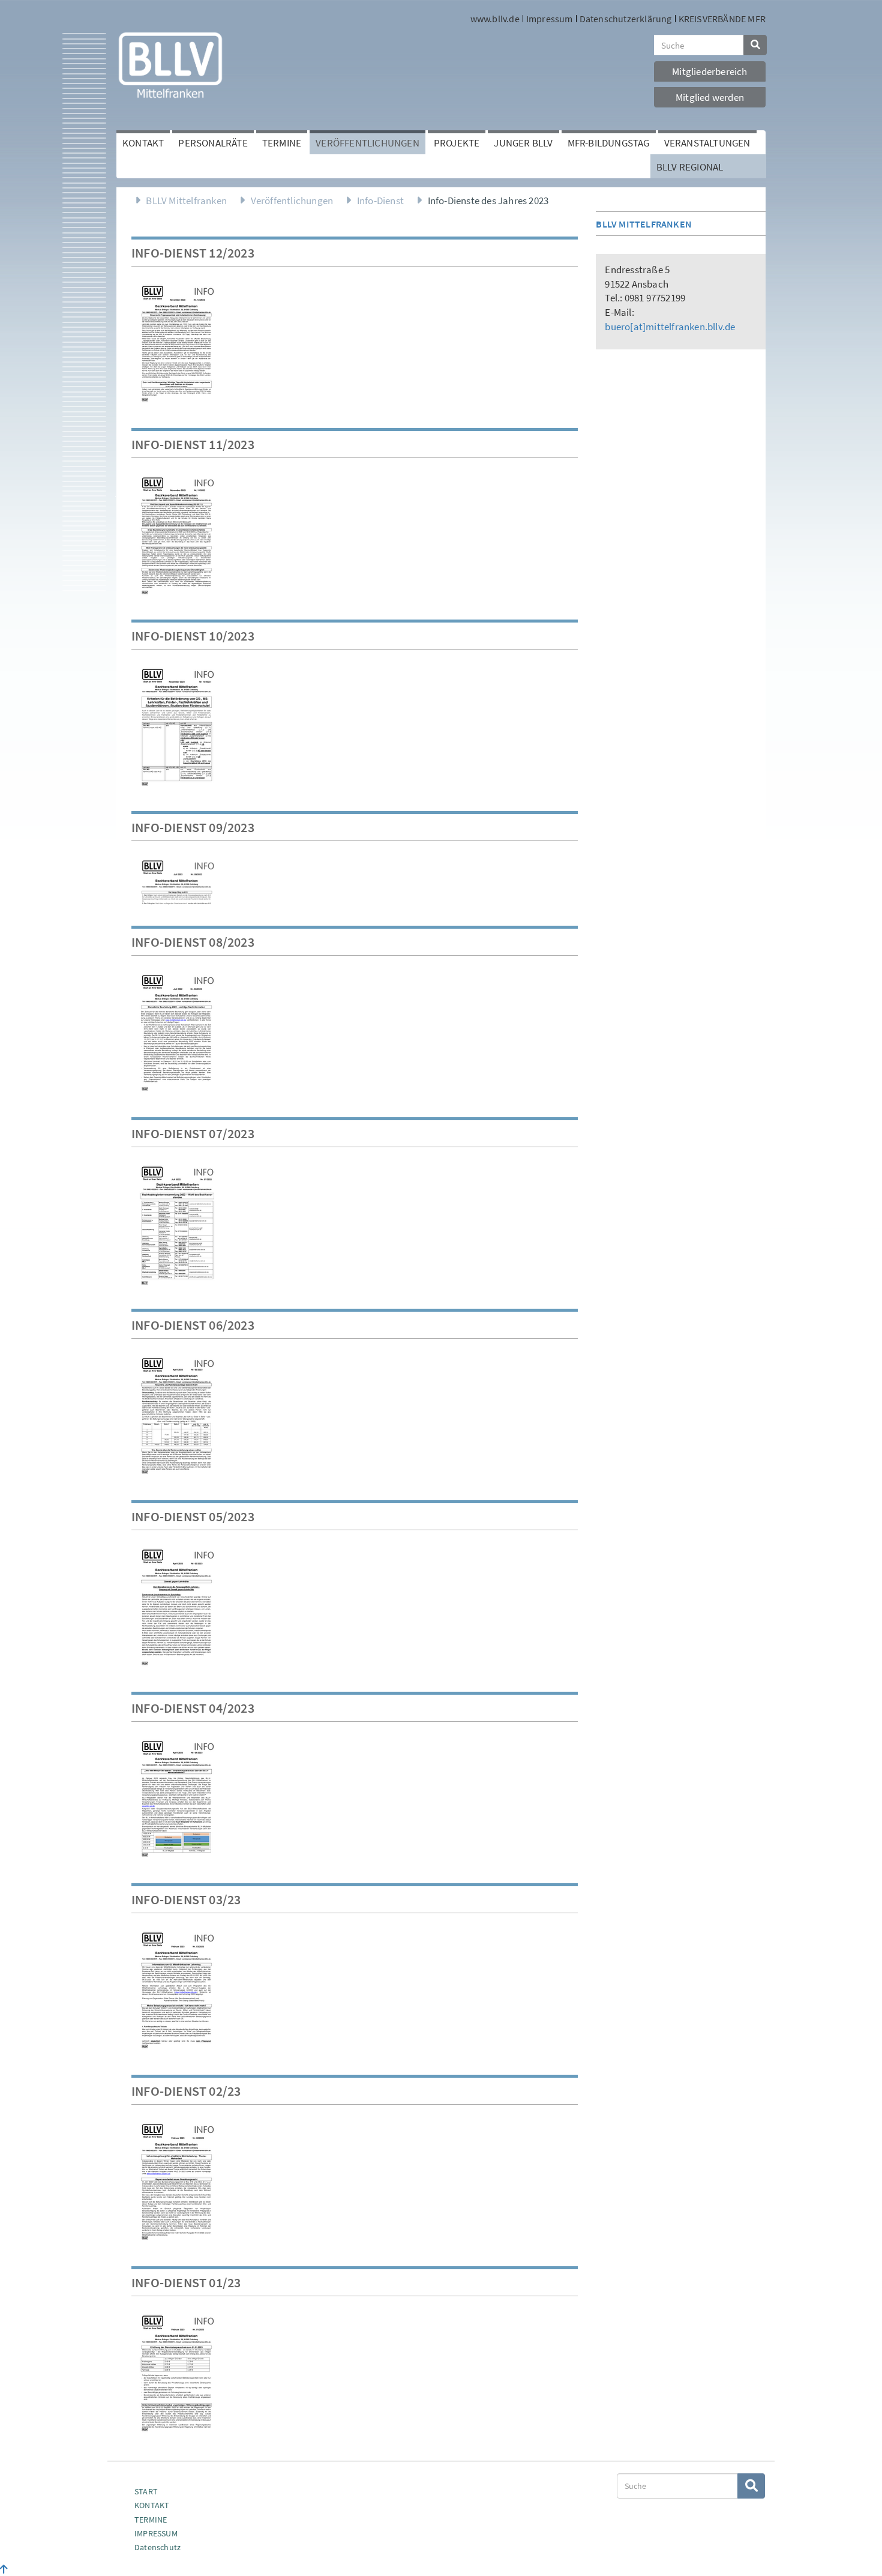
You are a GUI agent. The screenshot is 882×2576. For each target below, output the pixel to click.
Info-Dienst (380, 201)
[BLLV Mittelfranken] (170, 64)
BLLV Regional (690, 167)
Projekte (457, 143)
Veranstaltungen (707, 143)
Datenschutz (157, 2547)
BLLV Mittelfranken (186, 201)
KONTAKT (152, 2505)
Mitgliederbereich (709, 71)
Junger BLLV (523, 143)
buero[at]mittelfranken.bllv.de (670, 327)
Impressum (550, 19)
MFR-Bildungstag (609, 143)
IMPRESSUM (156, 2533)
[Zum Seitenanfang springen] (4, 2569)
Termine (282, 143)
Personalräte (213, 143)
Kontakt (143, 143)
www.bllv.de (495, 19)
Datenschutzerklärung (626, 19)
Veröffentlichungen (367, 143)
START (146, 2491)
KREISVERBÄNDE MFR (722, 19)
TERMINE (151, 2520)
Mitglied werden (710, 97)
